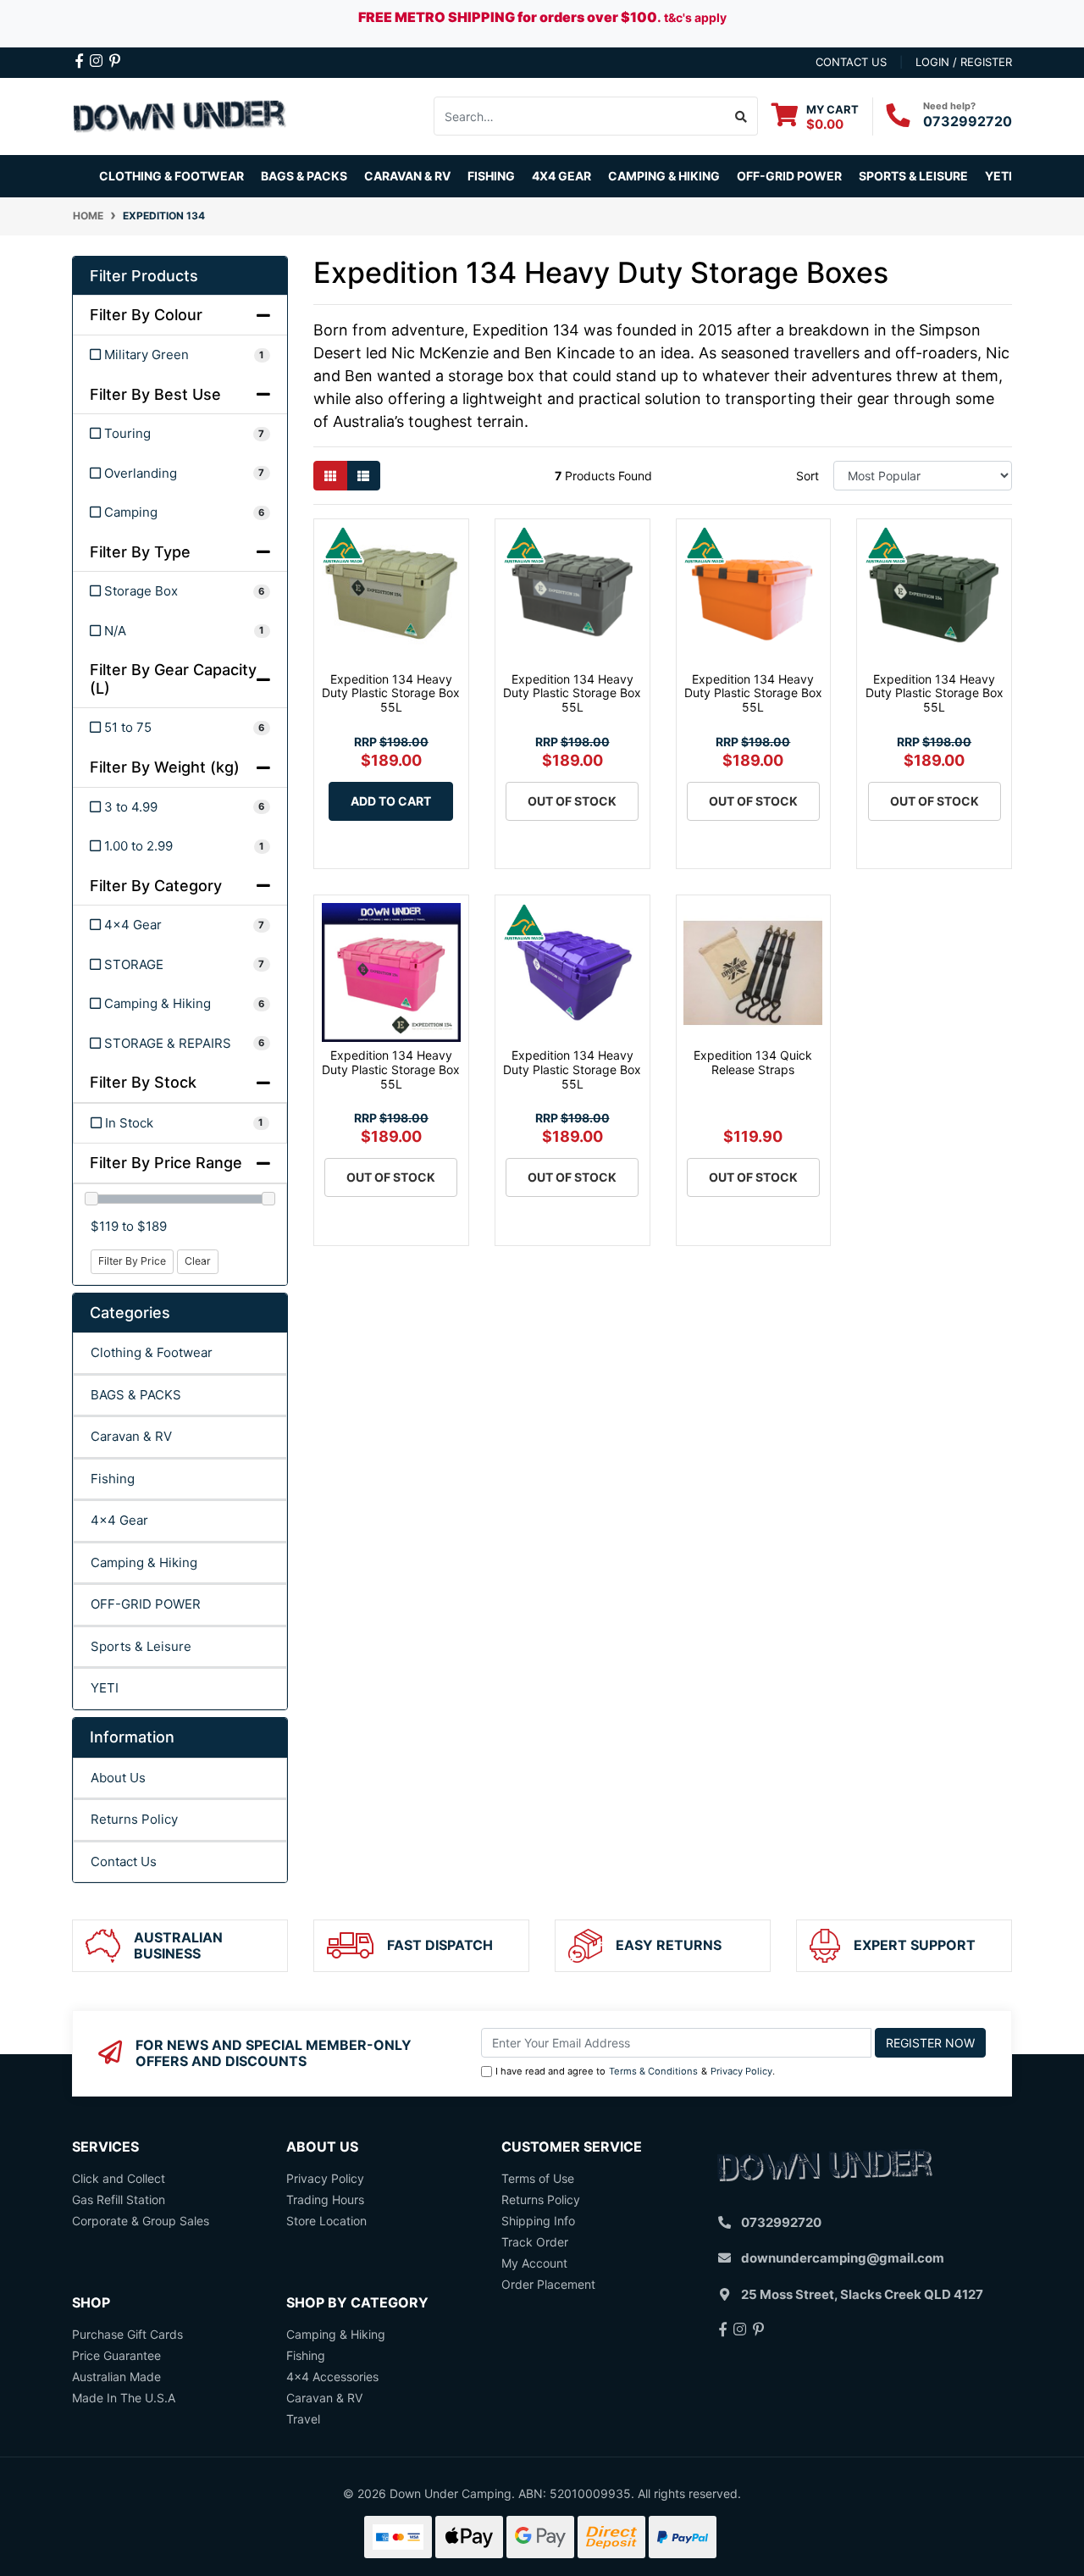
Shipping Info (538, 2221)
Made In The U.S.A (124, 2398)
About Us (118, 1778)
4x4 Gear (119, 1520)
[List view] (363, 476)
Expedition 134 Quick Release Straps (753, 1062)
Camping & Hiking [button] (664, 176)
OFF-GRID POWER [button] (789, 176)
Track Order (535, 2242)
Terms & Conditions (653, 2071)
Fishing (113, 1479)
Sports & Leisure (141, 1646)
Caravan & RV (131, 1436)
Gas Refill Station (119, 2199)
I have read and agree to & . (635, 2071)
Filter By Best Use (155, 394)
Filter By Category (156, 886)
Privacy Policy (741, 2071)
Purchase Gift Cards (127, 2334)
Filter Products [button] (144, 276)
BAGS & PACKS (136, 1395)
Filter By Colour (146, 315)
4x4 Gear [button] (561, 176)
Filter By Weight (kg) (165, 767)
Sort (807, 476)
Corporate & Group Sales (141, 2221)
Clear (198, 1261)
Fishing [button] (491, 176)
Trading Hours (325, 2199)
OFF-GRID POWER (146, 1604)
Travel (303, 2419)
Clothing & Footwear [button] (171, 176)
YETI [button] (998, 176)
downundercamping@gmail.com (843, 2258)
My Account (534, 2263)
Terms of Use (538, 2178)
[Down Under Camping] (180, 115)
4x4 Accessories (332, 2377)
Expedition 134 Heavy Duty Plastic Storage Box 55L (391, 693)
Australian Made (116, 2377)
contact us (851, 62)
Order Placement (548, 2284)
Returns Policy (134, 1819)
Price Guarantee (116, 2355)
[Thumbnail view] (330, 476)
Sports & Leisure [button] (913, 176)
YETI (105, 1688)
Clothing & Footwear (152, 1352)
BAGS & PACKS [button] (304, 176)
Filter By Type (140, 552)
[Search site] (741, 116)
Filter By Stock (143, 1082)
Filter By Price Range (166, 1163)
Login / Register (964, 62)
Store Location (326, 2221)
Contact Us (124, 1861)
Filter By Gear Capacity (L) (173, 679)
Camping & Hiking (144, 1562)
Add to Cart (391, 801)
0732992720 (968, 121)
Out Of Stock (572, 801)
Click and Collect (119, 2178)
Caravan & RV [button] (407, 176)
